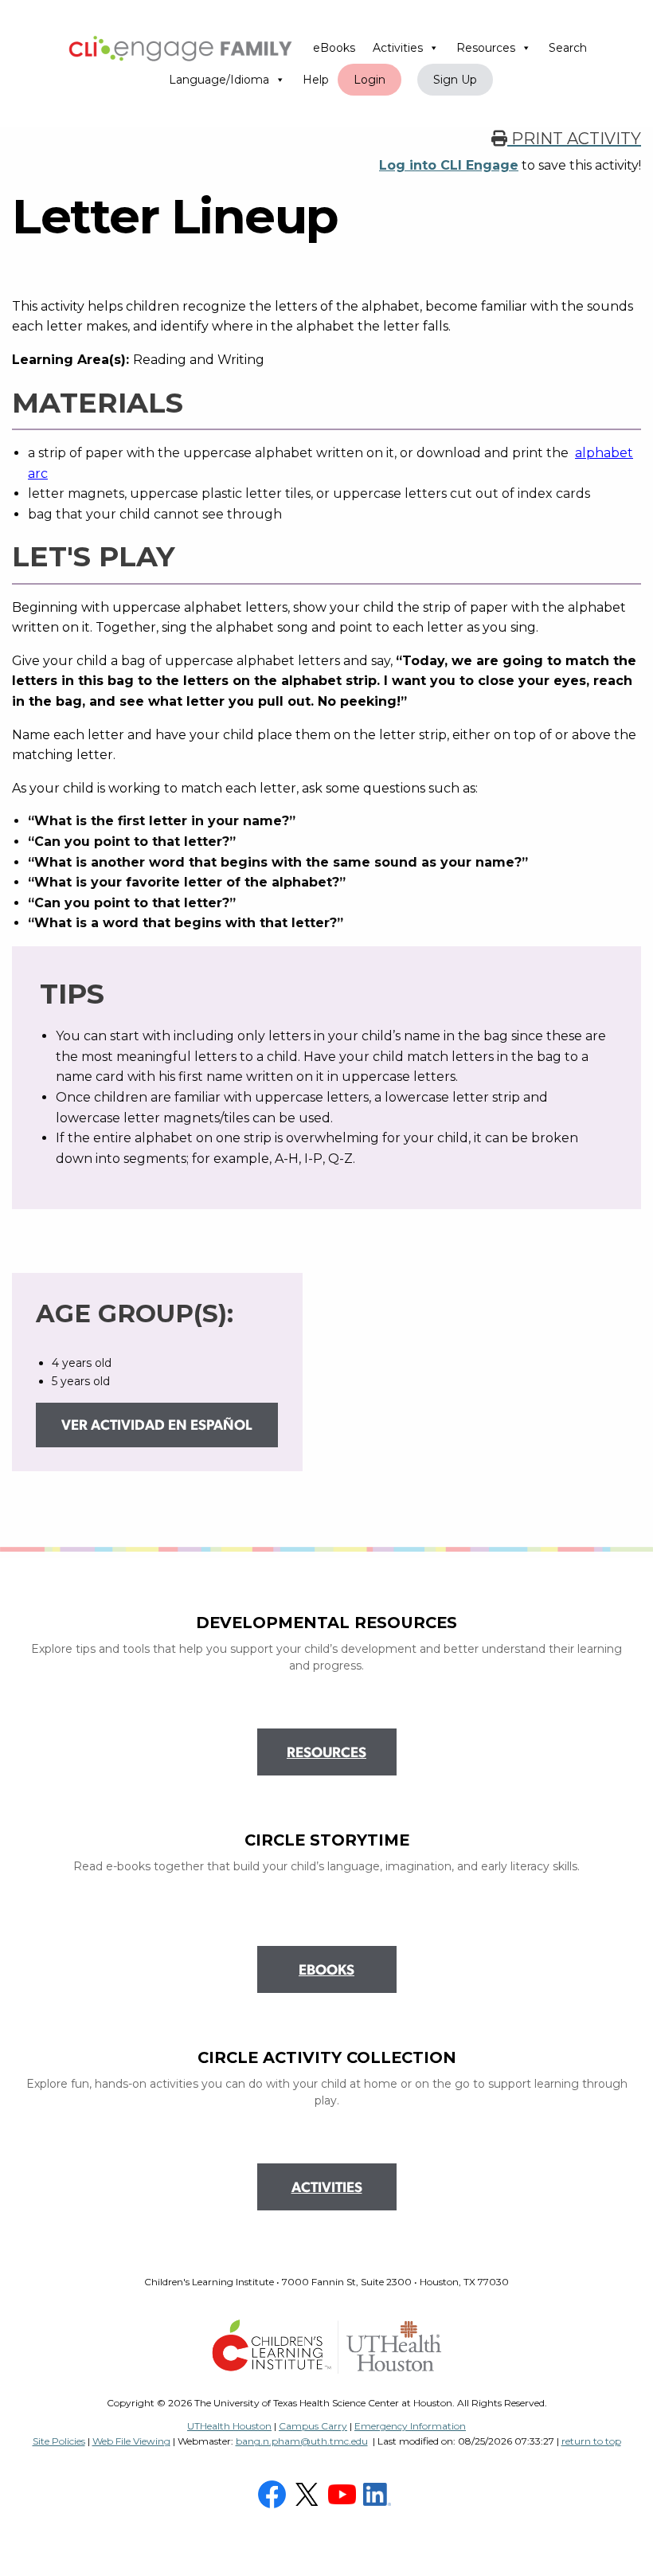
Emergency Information (410, 2426)
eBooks (334, 48)
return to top (591, 2441)
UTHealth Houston (229, 2426)
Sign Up (455, 80)
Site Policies (59, 2441)
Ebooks (326, 1971)
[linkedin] (379, 2493)
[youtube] (344, 2493)
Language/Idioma (219, 80)
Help (316, 80)
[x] (309, 2493)
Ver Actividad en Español (157, 1427)
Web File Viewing (131, 2441)
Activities (398, 48)
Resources (486, 48)
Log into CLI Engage (449, 165)
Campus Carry (313, 2426)
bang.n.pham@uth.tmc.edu (302, 2441)
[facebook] (274, 2493)
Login (370, 80)
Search (568, 48)
